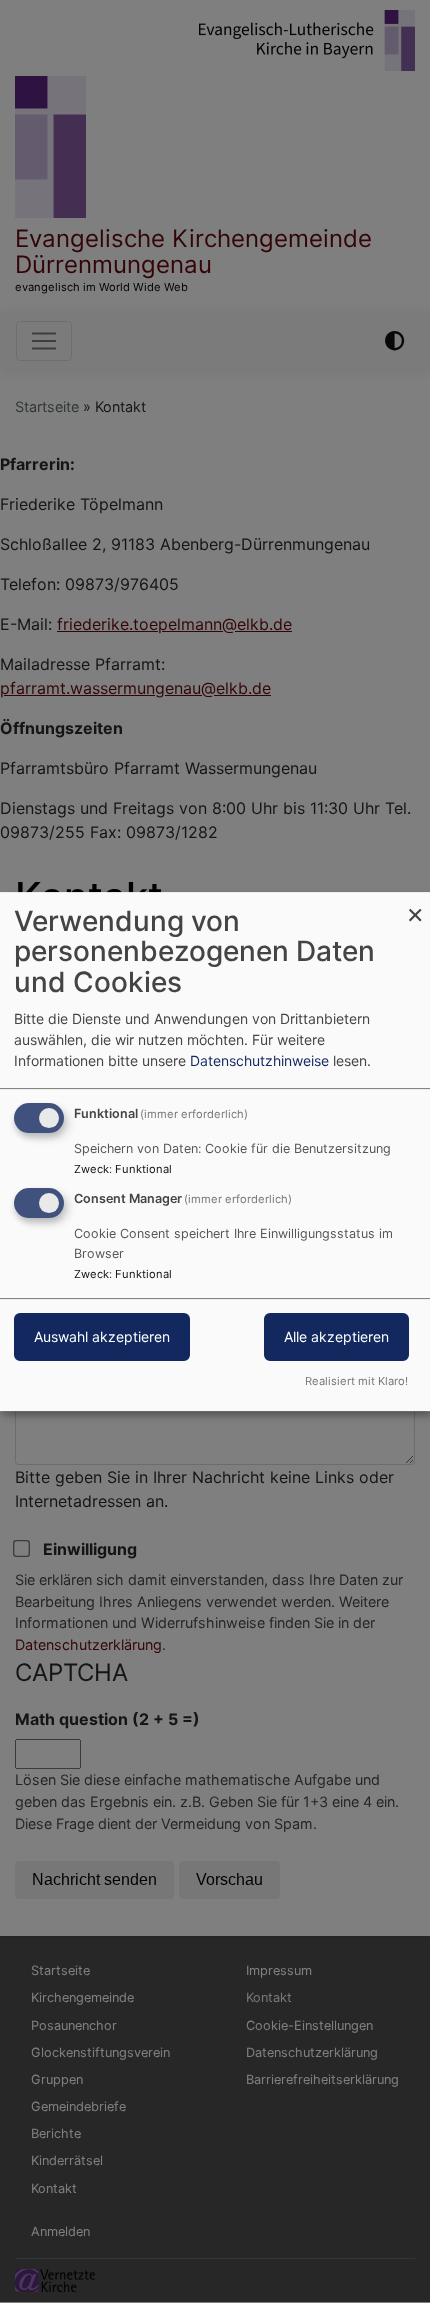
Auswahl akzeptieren (102, 1337)
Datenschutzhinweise (259, 1060)
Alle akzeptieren (336, 1337)
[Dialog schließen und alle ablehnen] (415, 904)
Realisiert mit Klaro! (356, 1381)
